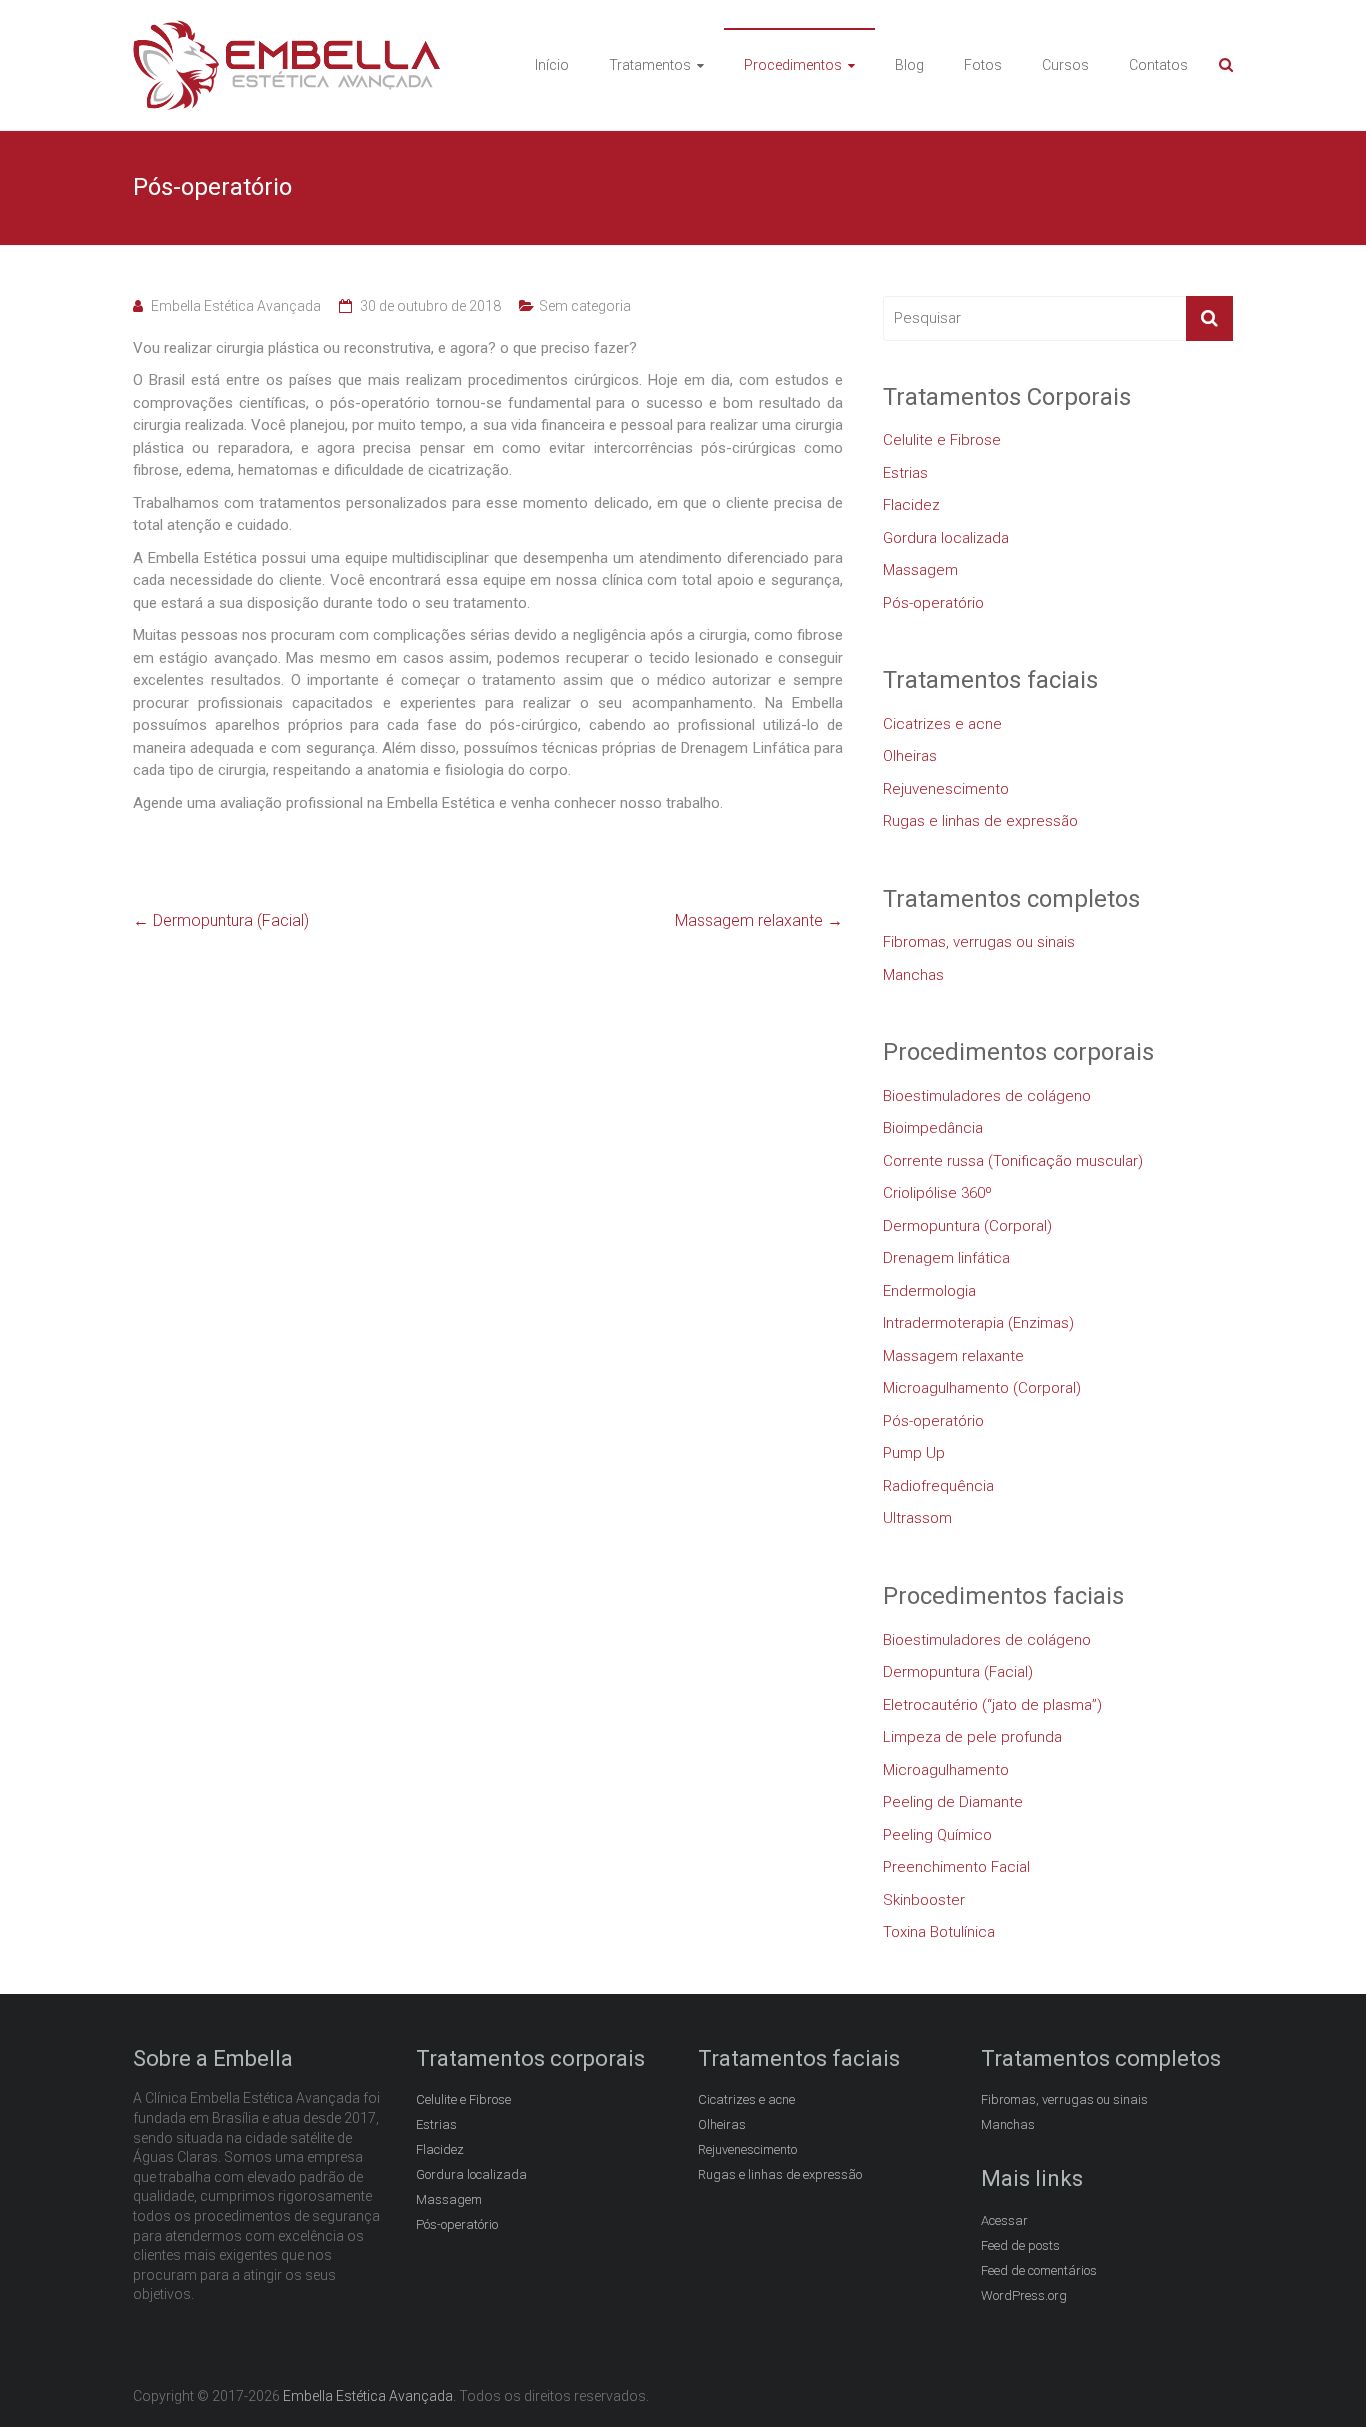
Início (552, 65)
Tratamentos (650, 65)
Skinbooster (924, 1900)
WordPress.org (1024, 2295)
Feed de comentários (1039, 2270)
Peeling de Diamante (953, 1802)
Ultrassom (917, 1518)
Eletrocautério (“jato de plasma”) (992, 1705)
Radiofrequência (938, 1486)
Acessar (1004, 2220)
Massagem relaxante (759, 920)
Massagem (920, 570)
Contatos (1158, 65)
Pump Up (914, 1453)
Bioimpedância (933, 1128)
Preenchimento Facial (956, 1867)
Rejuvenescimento (946, 789)
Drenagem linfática (946, 1258)
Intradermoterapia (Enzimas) (978, 1323)
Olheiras (910, 756)
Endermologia (929, 1291)
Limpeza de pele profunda (972, 1737)
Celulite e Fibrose (942, 440)
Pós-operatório (933, 603)
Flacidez (911, 505)
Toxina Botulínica (939, 1932)
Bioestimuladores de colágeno (987, 1096)
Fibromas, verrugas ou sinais (979, 942)
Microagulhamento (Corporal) (982, 1388)
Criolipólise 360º (937, 1193)
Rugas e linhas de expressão (980, 821)
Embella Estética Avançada (236, 306)
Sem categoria (585, 306)
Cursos (1065, 65)
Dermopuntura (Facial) (221, 920)
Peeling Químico (937, 1835)
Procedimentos (793, 65)
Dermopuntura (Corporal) (967, 1226)
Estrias (905, 473)
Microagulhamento (946, 1770)
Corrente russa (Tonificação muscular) (1013, 1161)
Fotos (983, 65)
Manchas (913, 975)
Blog (909, 65)
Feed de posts (1020, 2245)
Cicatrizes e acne (942, 724)
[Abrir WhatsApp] (1316, 2376)
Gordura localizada (946, 538)
